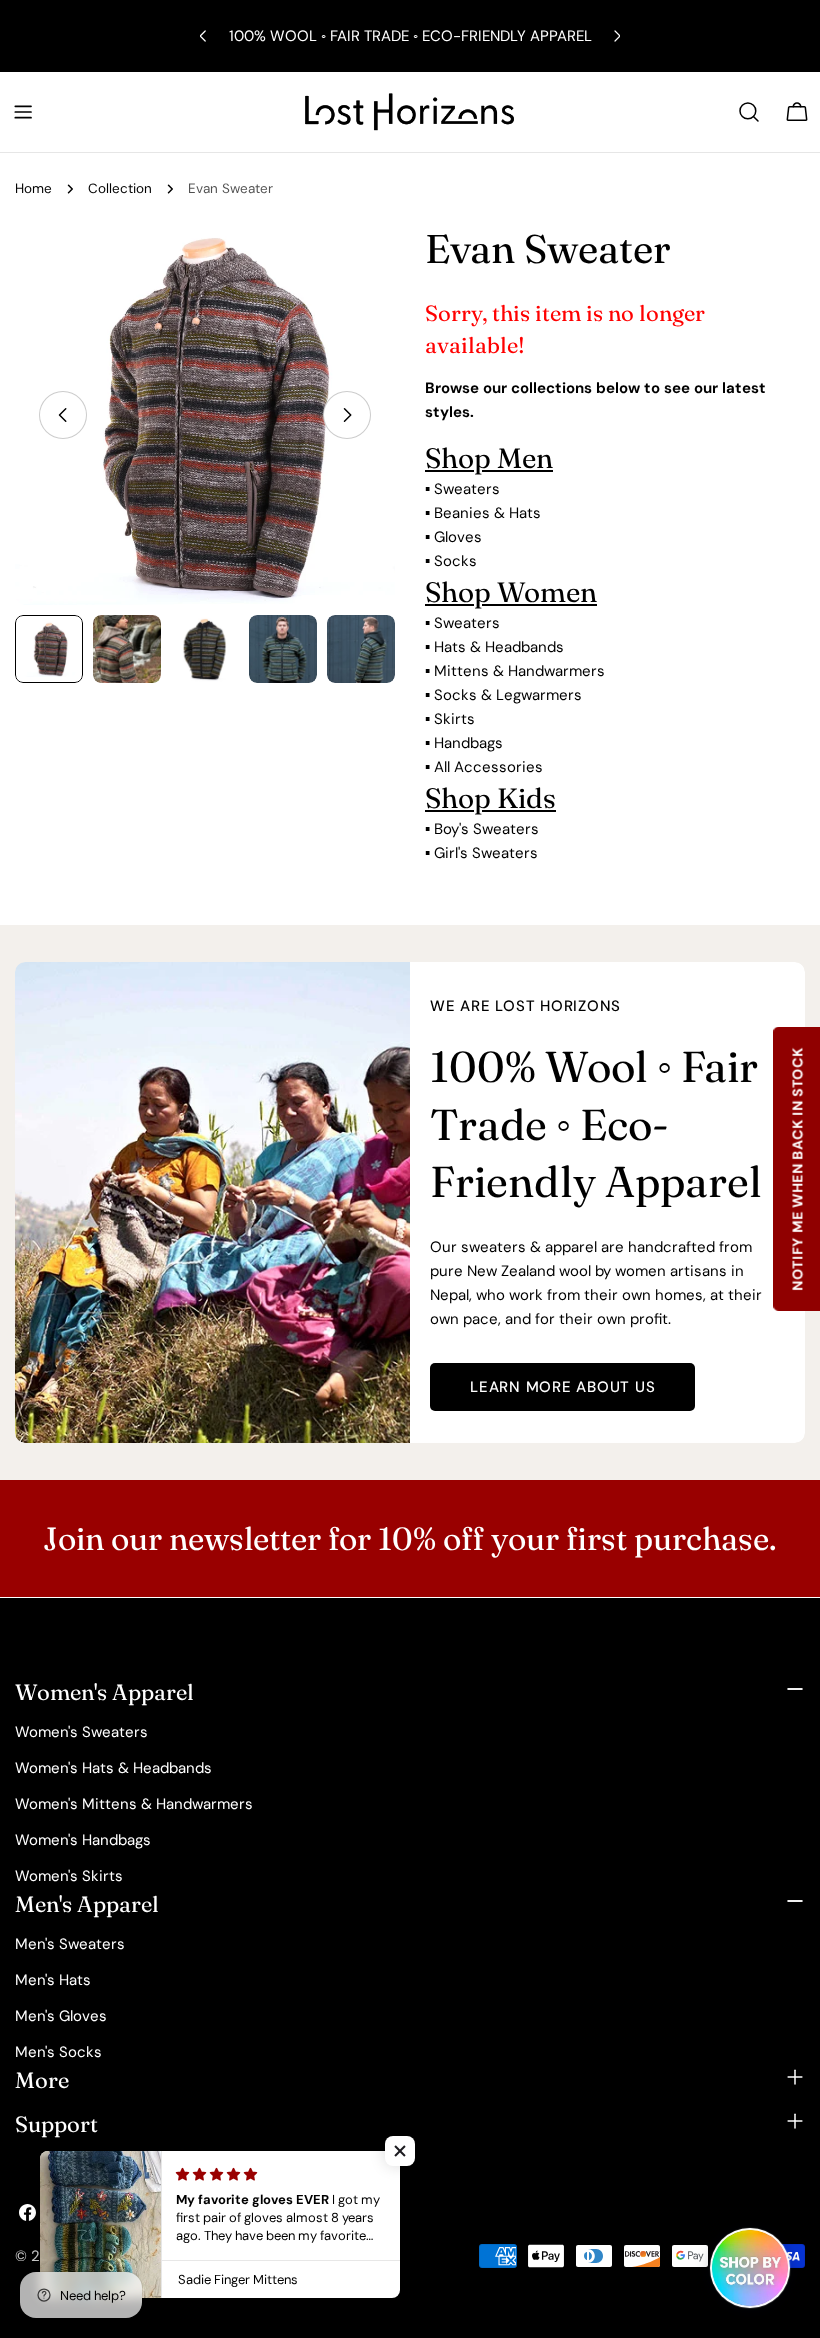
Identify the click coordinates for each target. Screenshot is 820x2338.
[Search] (749, 112)
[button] (400, 2151)
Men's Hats (53, 1980)
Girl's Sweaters (486, 853)
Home (33, 188)
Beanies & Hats (487, 513)
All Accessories (488, 767)
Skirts (454, 719)
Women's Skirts (69, 1876)
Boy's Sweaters (486, 829)
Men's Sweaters (70, 1944)
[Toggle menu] (23, 112)
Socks (455, 561)
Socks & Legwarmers (508, 695)
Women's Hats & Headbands (113, 1768)
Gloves (458, 537)
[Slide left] (63, 415)
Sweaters (467, 489)
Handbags (468, 743)
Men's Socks (58, 2052)
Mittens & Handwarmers (519, 671)
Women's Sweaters (81, 1732)
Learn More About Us (562, 1387)
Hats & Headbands (499, 647)
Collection (120, 188)
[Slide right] (347, 415)
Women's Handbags (83, 1840)
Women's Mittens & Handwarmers (134, 1804)
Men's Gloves (61, 2016)
